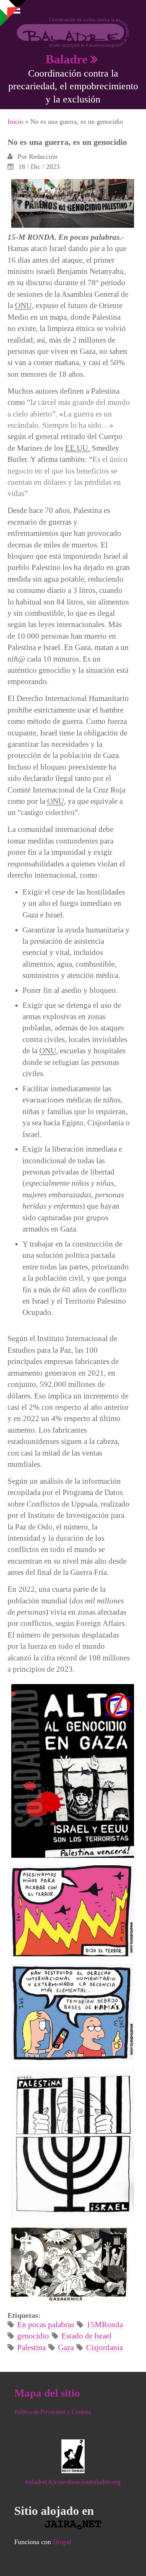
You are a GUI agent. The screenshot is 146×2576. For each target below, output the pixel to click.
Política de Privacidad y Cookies (53, 2412)
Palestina (31, 2347)
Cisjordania (104, 2347)
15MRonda (105, 2324)
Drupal (62, 2542)
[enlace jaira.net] (73, 2525)
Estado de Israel (86, 2336)
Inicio (15, 122)
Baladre (67, 59)
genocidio (33, 2336)
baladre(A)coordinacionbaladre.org (73, 2482)
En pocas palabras (46, 2324)
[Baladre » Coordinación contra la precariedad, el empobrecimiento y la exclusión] (73, 32)
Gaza (66, 2347)
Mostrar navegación (12, 11)
